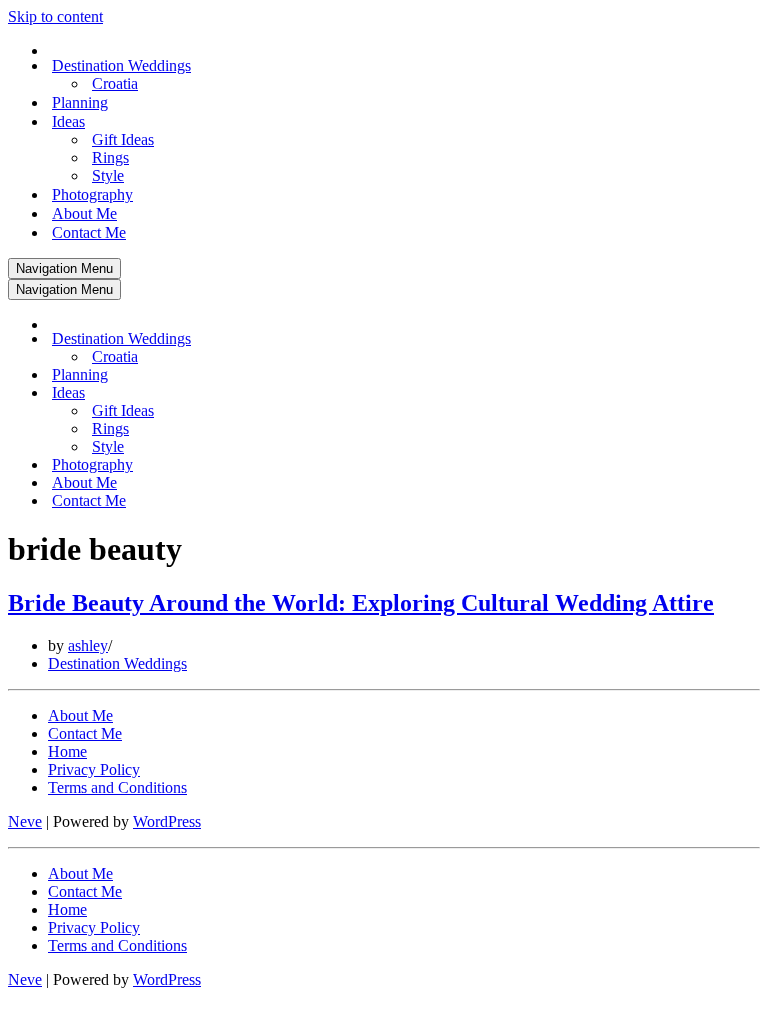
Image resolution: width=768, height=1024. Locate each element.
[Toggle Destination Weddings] (358, 339)
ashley (88, 645)
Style (108, 175)
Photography (92, 194)
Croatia (115, 83)
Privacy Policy (94, 769)
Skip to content (55, 16)
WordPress (167, 821)
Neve (25, 821)
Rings (110, 157)
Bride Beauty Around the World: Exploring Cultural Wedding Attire (361, 603)
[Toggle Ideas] (358, 393)
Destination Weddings (117, 663)
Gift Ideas (123, 139)
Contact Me (89, 232)
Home (67, 751)
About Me (84, 213)
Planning (80, 102)
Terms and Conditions (117, 787)
